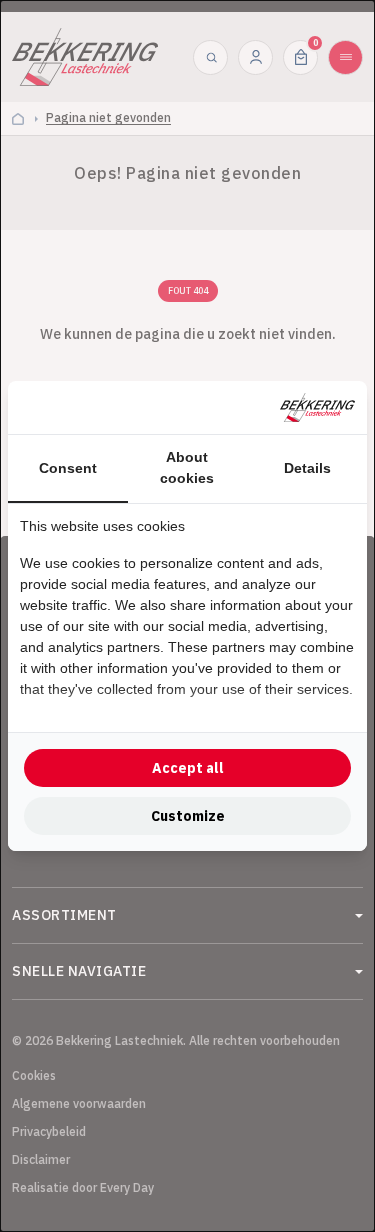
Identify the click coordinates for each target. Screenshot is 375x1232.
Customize (188, 816)
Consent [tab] (68, 468)
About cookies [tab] (187, 467)
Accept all (188, 768)
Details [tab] (307, 468)
